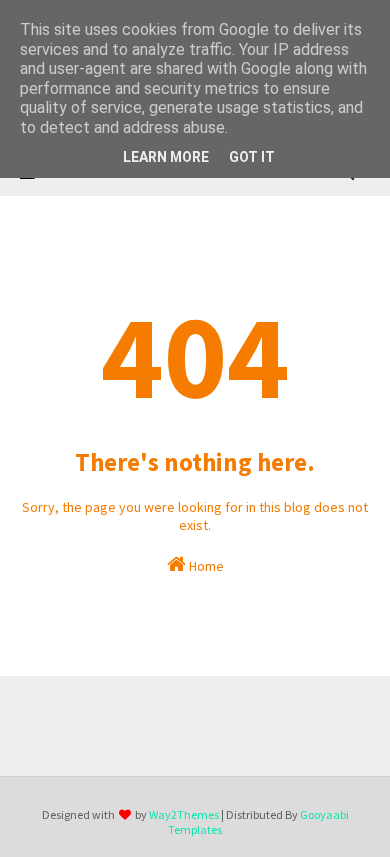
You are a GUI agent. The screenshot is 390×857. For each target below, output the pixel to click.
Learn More (166, 157)
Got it (252, 157)
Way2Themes (184, 814)
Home (205, 566)
